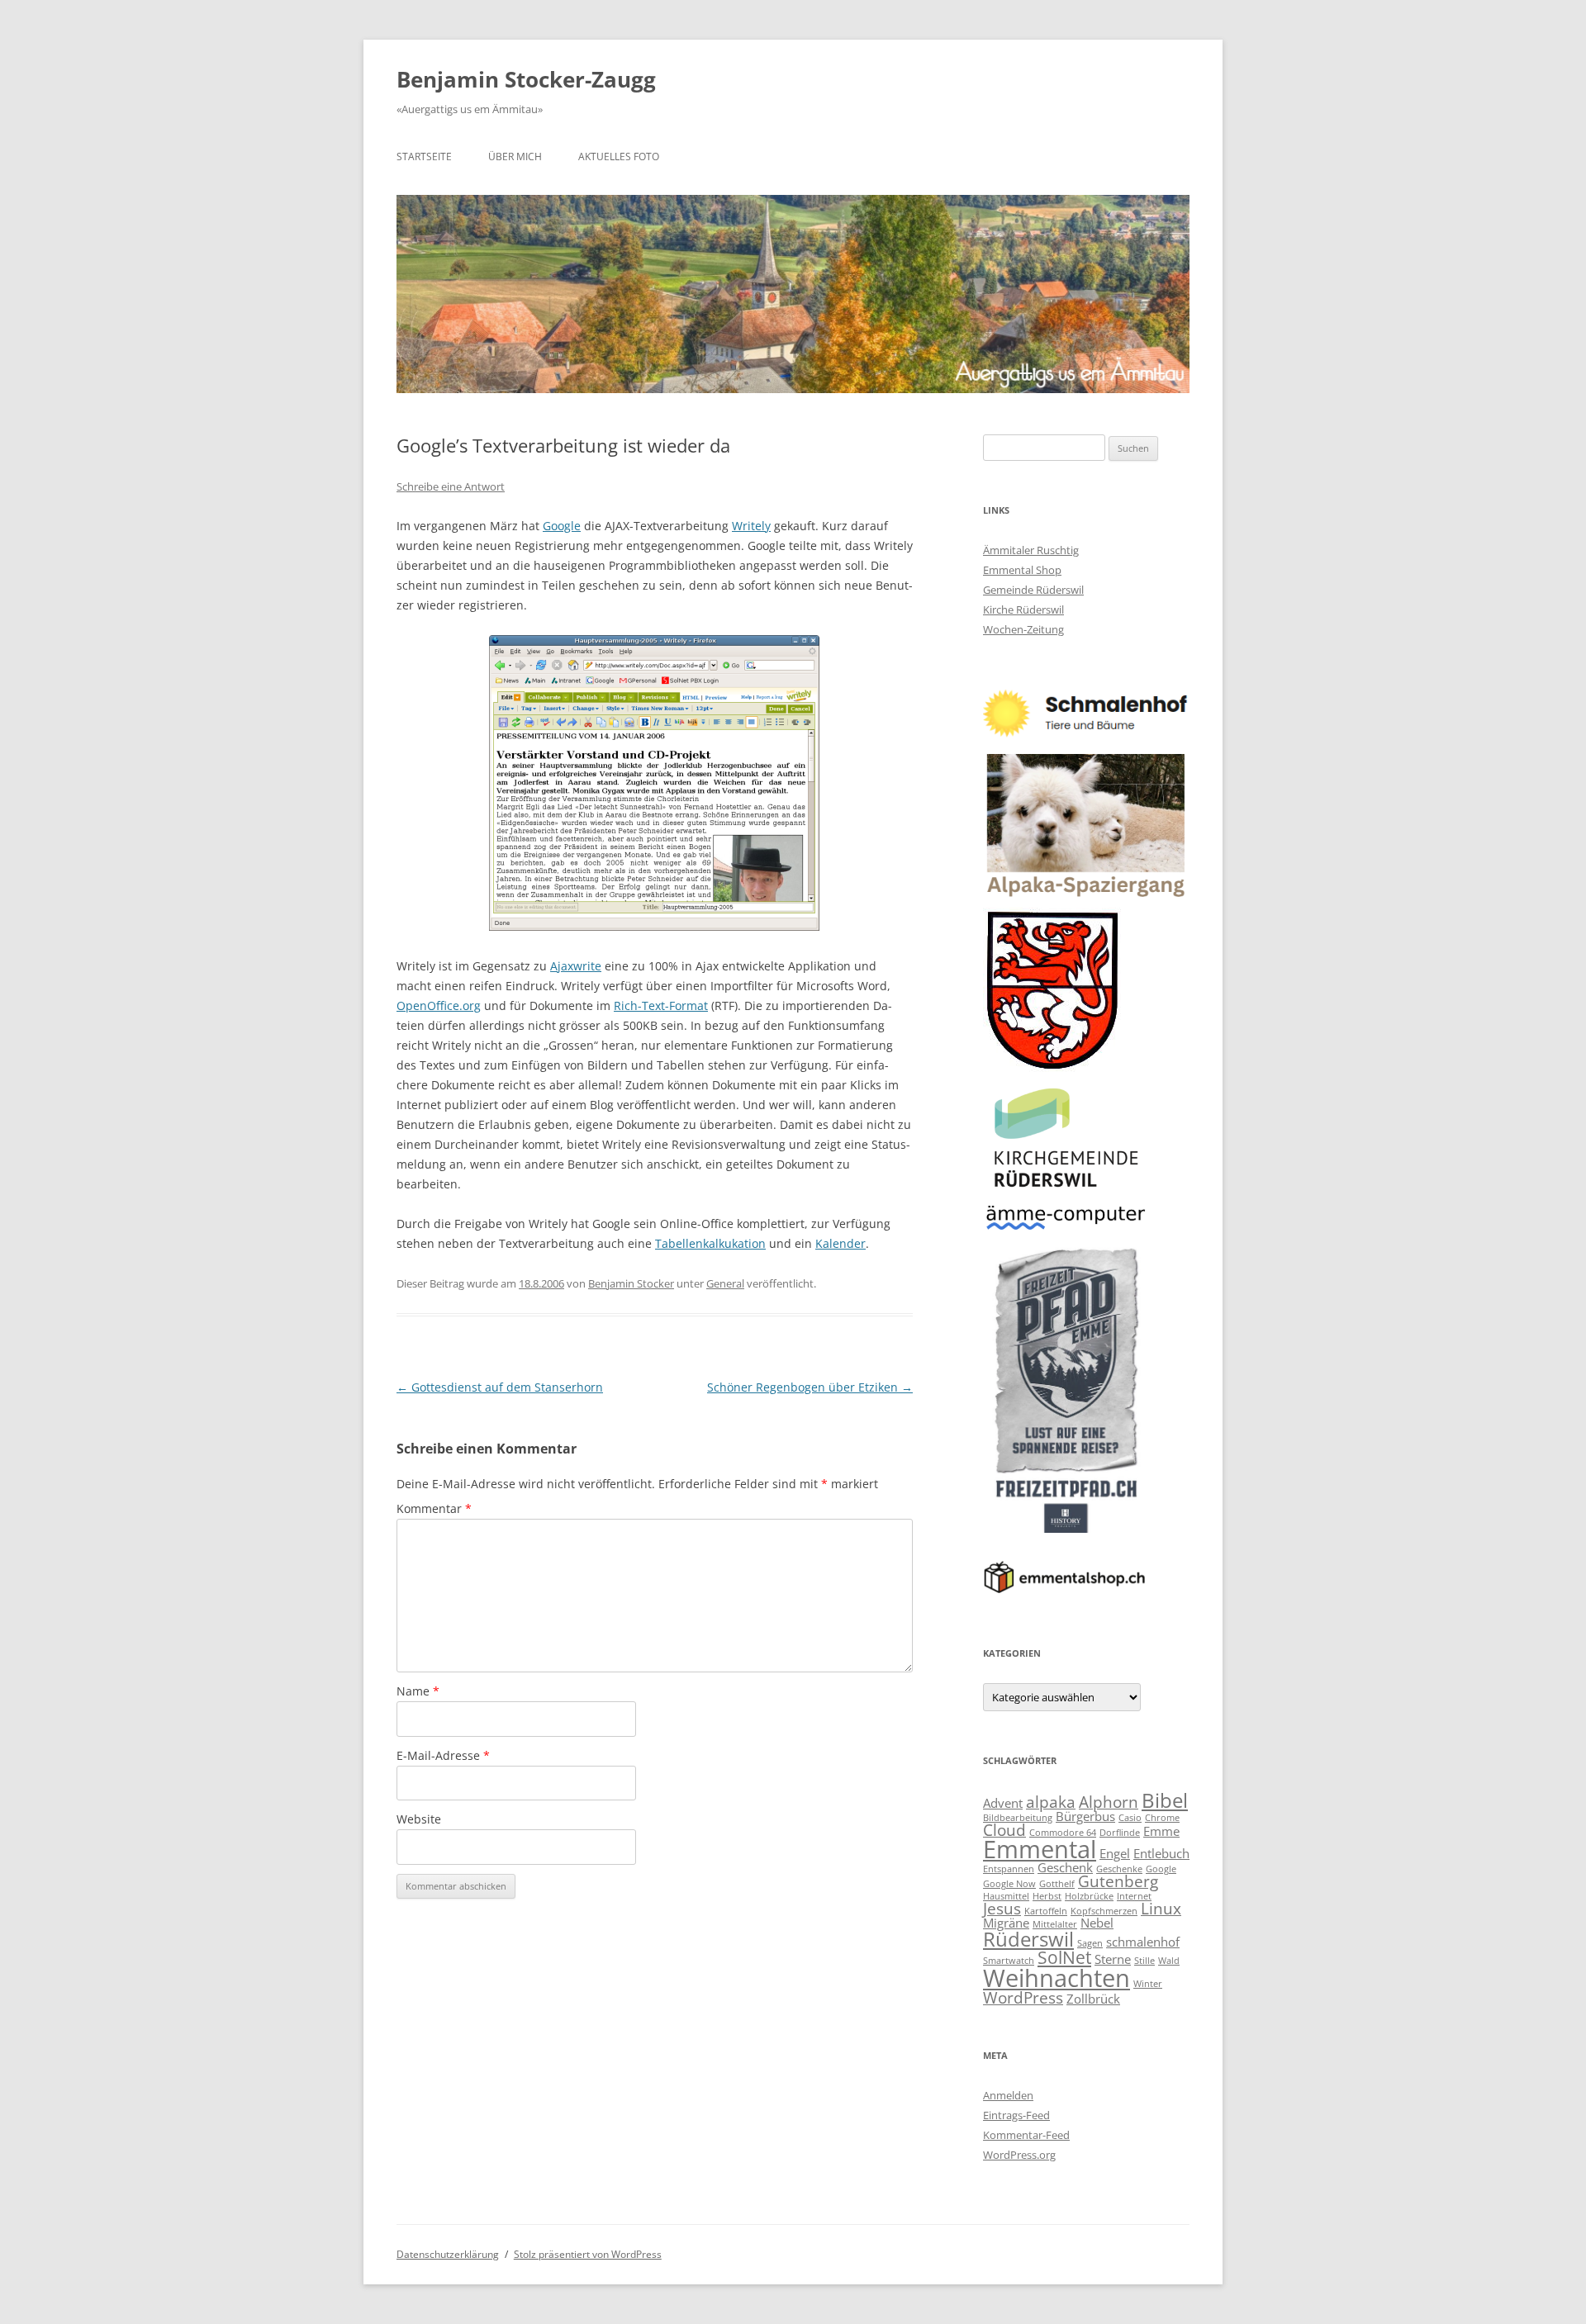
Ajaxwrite (576, 966)
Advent (1003, 1803)
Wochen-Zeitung (1023, 629)
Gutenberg (1118, 1881)
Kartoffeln (1046, 1911)
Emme (1161, 1831)
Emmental (1040, 1849)
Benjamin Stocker (631, 1283)
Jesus (1002, 1908)
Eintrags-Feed (1016, 2115)
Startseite (424, 157)
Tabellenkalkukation (710, 1243)
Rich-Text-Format (661, 1005)
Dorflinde (1120, 1833)
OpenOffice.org (439, 1005)
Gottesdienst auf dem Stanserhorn (500, 1387)
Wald (1169, 1961)
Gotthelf (1057, 1884)
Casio (1130, 1818)
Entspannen (1009, 1869)
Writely (751, 526)
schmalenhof (1143, 1942)
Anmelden (1008, 2095)
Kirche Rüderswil (1023, 609)
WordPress (1023, 1997)
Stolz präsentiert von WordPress (588, 2254)
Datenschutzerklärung (448, 2254)
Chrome (1162, 1818)
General (725, 1283)
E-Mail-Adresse (443, 1755)
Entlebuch (1161, 1853)
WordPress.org (1019, 2155)
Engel (1115, 1853)
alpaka (1051, 1802)
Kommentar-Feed (1026, 2135)
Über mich (515, 157)
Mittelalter (1055, 1924)
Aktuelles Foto (619, 157)
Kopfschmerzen (1104, 1911)
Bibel (1165, 1800)
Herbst (1047, 1896)
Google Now (1009, 1884)
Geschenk (1065, 1867)
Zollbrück (1093, 1999)
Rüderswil (1028, 1939)
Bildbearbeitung (1018, 1818)
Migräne (1006, 1923)
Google (562, 526)
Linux (1161, 1908)
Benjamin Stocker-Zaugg (526, 79)
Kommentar (434, 1508)
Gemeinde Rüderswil (1033, 590)
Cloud (1004, 1830)
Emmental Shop (1022, 570)
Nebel (1097, 1923)
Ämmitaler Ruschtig (1031, 550)
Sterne (1113, 1959)
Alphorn (1109, 1802)
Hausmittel (1006, 1896)
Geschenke (1119, 1869)
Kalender (840, 1243)
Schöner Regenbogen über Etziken (810, 1387)
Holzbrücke (1089, 1896)
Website (419, 1819)
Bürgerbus (1085, 1816)
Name (418, 1691)
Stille (1144, 1961)
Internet (1134, 1896)
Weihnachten (1057, 1978)
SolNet (1064, 1957)
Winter (1148, 1984)
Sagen (1090, 1943)
